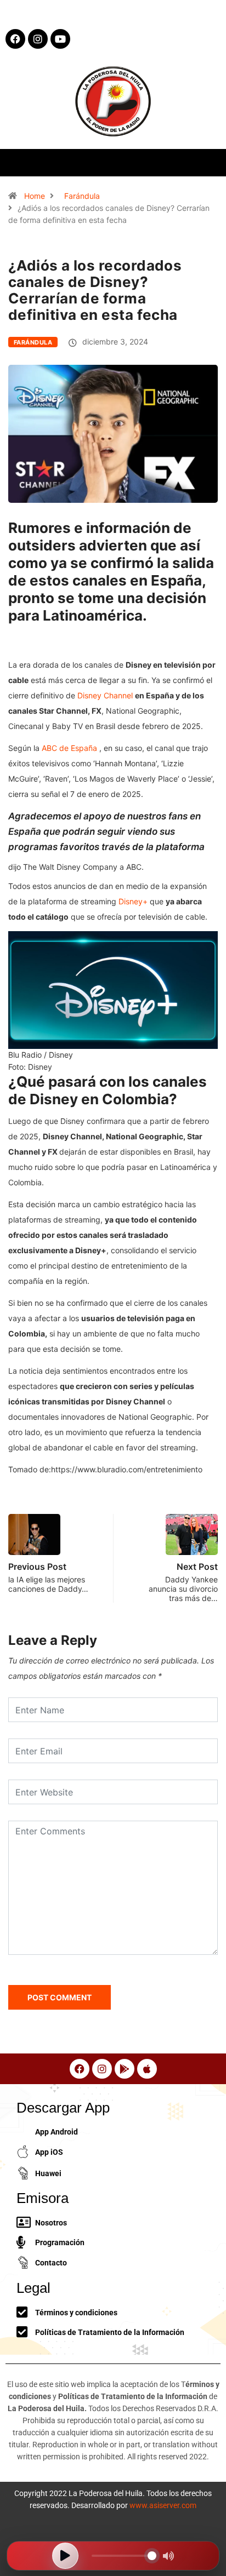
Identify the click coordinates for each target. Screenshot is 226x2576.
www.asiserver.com (163, 2505)
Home (35, 196)
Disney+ (134, 901)
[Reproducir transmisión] (65, 2556)
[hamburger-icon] (208, 162)
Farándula (82, 196)
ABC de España (70, 748)
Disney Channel (106, 695)
